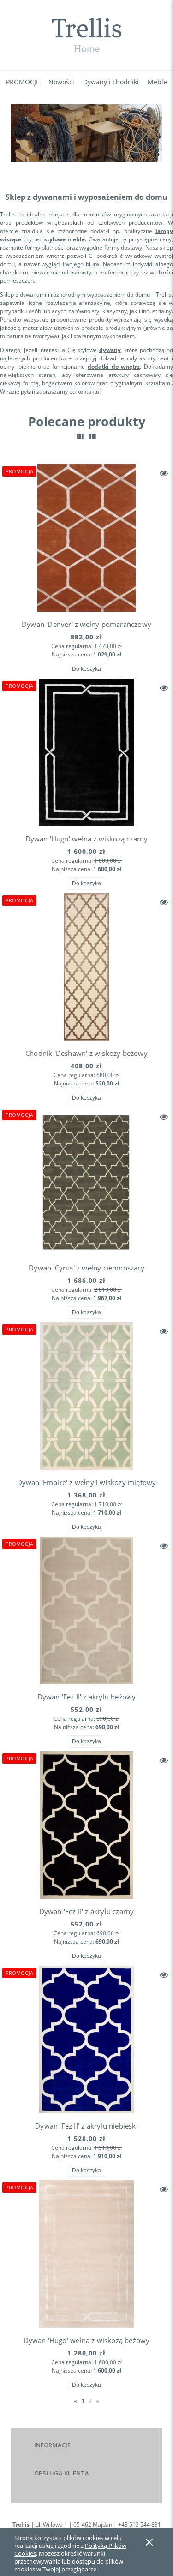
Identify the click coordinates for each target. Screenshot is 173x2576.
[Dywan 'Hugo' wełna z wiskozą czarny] (86, 752)
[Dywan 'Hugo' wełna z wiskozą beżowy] (86, 2254)
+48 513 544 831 (140, 2525)
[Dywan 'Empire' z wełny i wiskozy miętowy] (86, 1396)
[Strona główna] (86, 35)
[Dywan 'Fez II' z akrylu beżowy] (86, 1610)
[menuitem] (23, 82)
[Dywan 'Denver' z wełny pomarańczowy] (86, 538)
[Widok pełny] (93, 436)
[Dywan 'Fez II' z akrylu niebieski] (86, 2039)
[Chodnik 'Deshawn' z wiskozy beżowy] (86, 967)
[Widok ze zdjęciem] (80, 436)
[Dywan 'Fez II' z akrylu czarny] (86, 1825)
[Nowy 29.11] (86, 133)
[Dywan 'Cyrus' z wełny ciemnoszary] (86, 1181)
